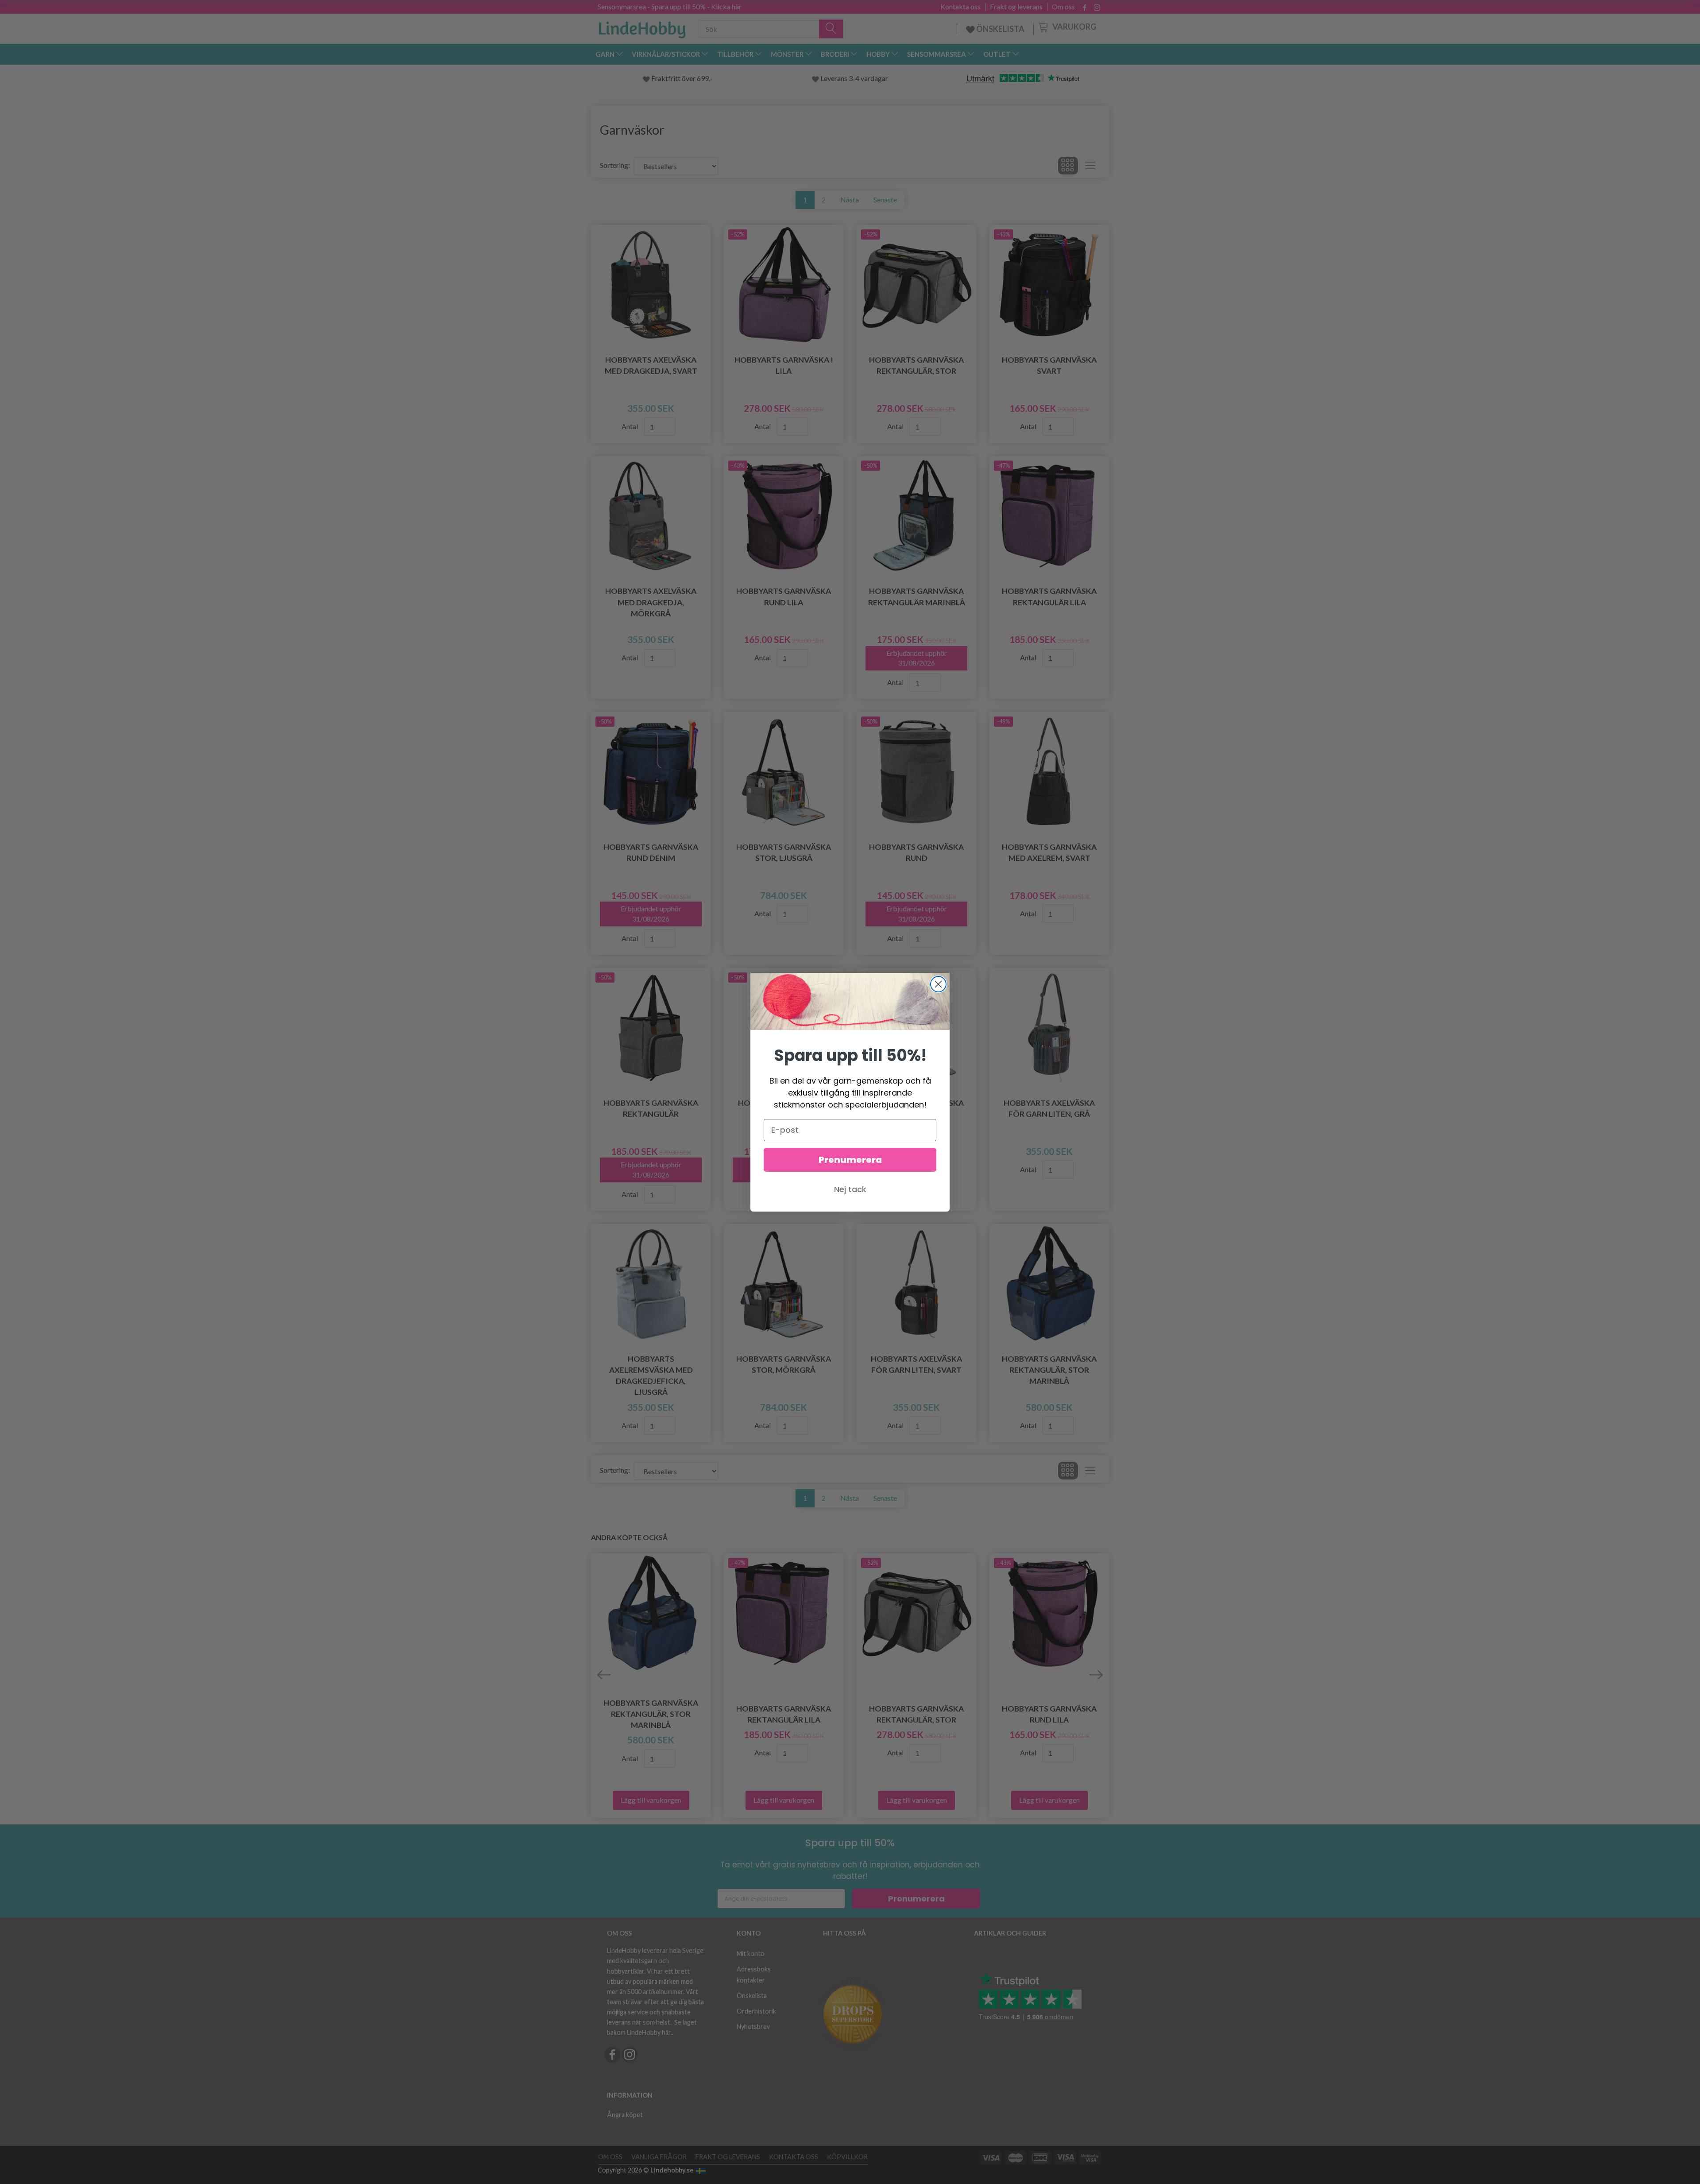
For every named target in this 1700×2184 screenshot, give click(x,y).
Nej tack (850, 1189)
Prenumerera (850, 1160)
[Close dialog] (938, 984)
